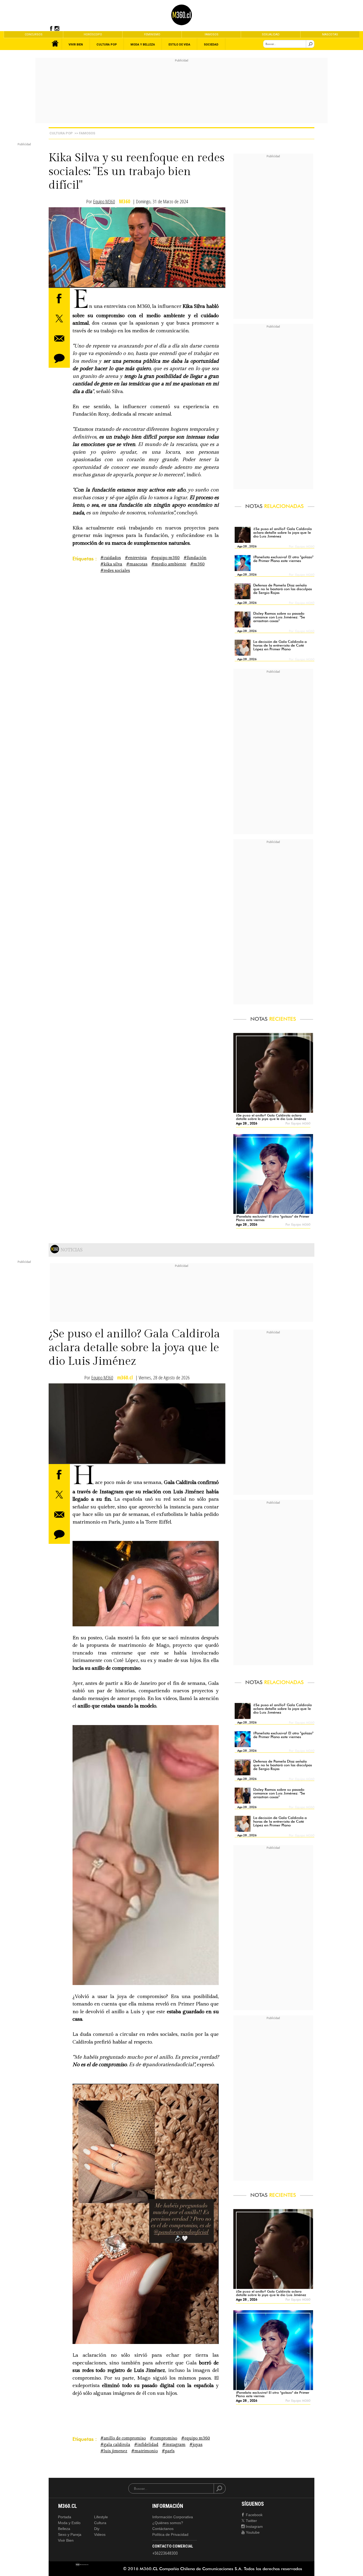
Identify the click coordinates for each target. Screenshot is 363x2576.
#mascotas (137, 564)
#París (168, 2451)
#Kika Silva (111, 564)
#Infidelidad (146, 2445)
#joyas (196, 2445)
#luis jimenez (114, 2451)
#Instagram (174, 2445)
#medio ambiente (169, 564)
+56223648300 (165, 2553)
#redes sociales (115, 571)
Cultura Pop (61, 133)
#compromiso (164, 2438)
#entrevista (136, 558)
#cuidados (111, 558)
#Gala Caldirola (115, 2445)
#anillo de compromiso (123, 2438)
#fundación (195, 558)
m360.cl (125, 1378)
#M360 (197, 564)
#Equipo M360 (165, 558)
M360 (125, 202)
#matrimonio (145, 2451)
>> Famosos (85, 133)
